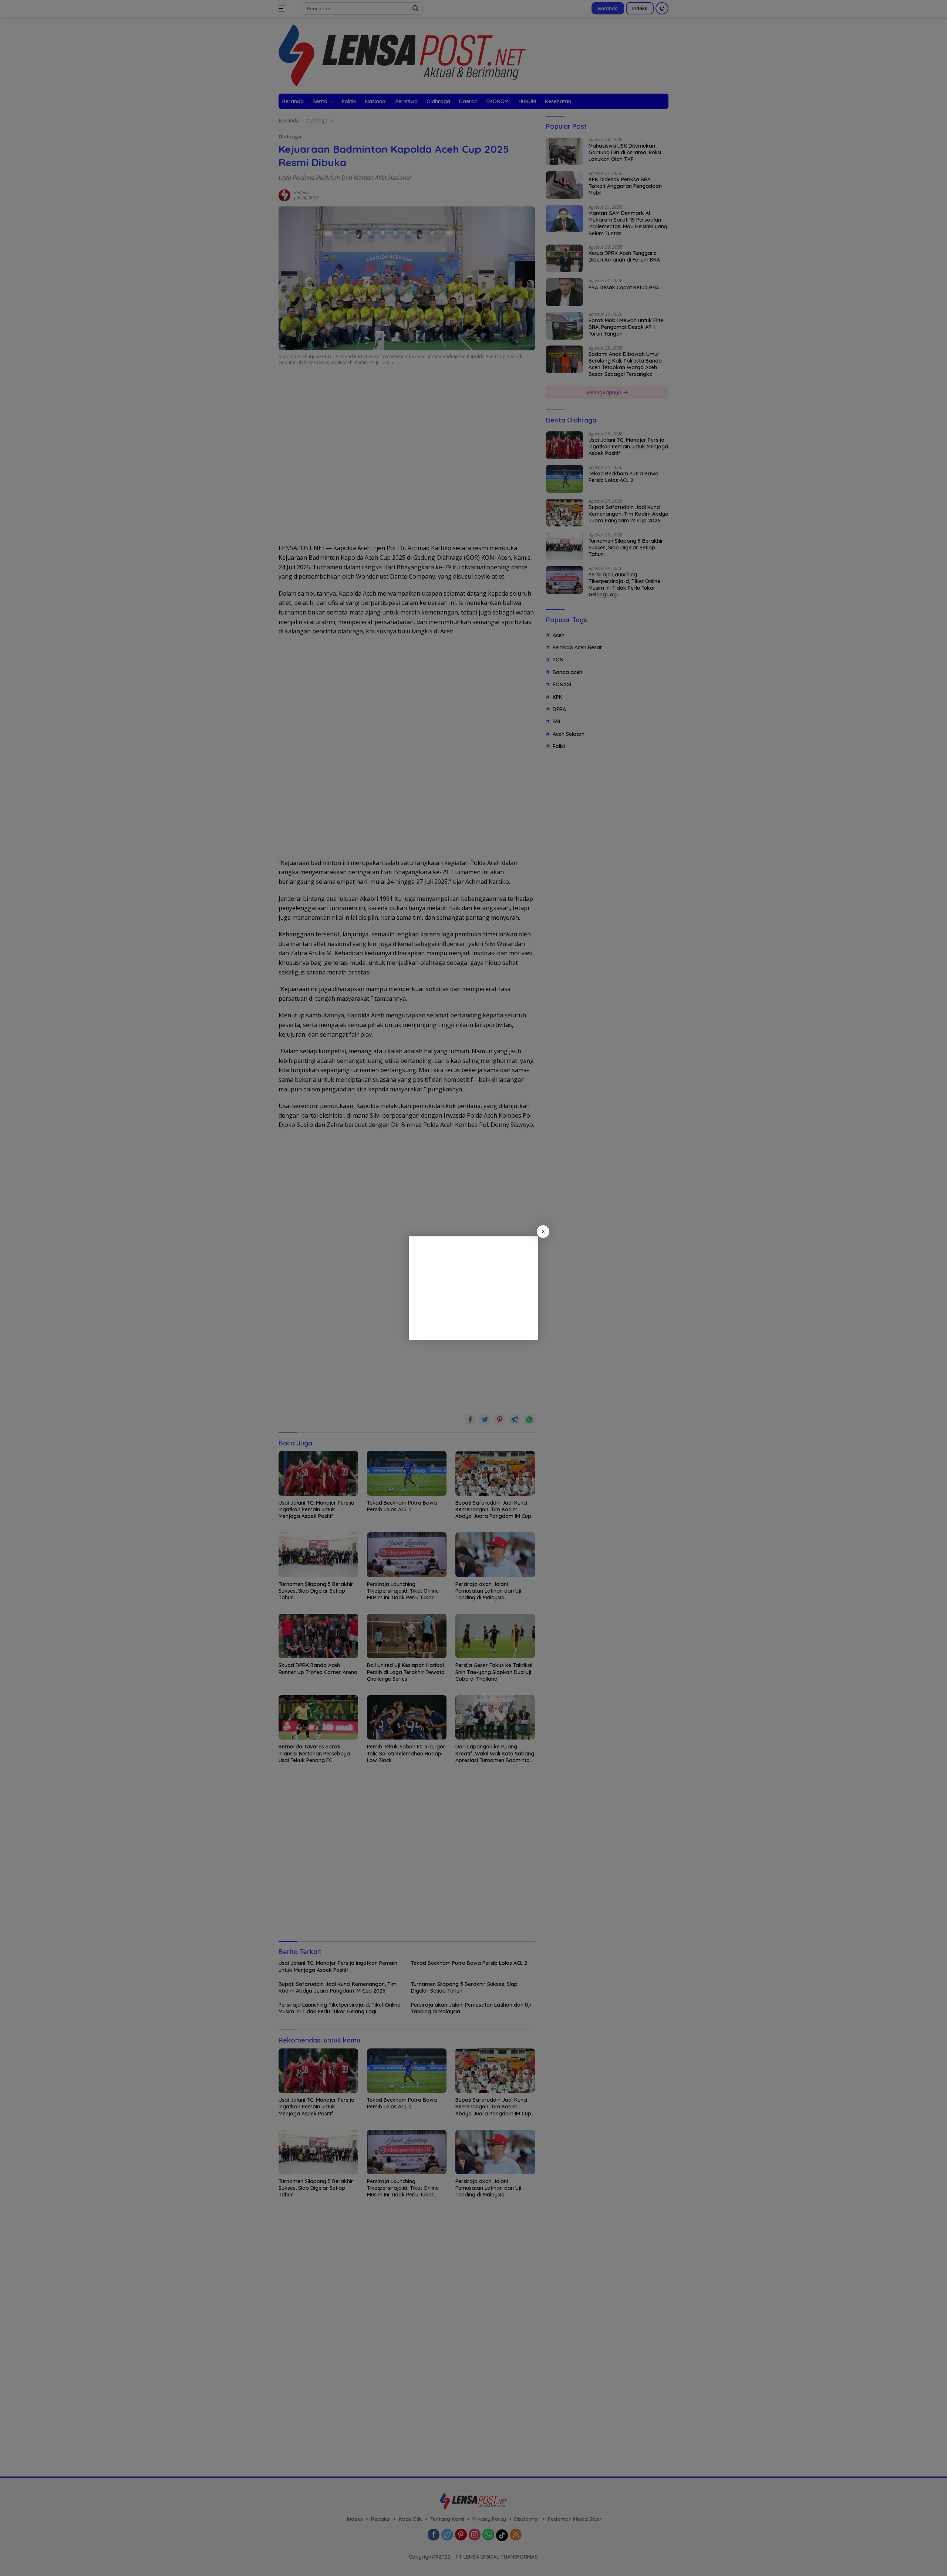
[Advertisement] (473, 1288)
